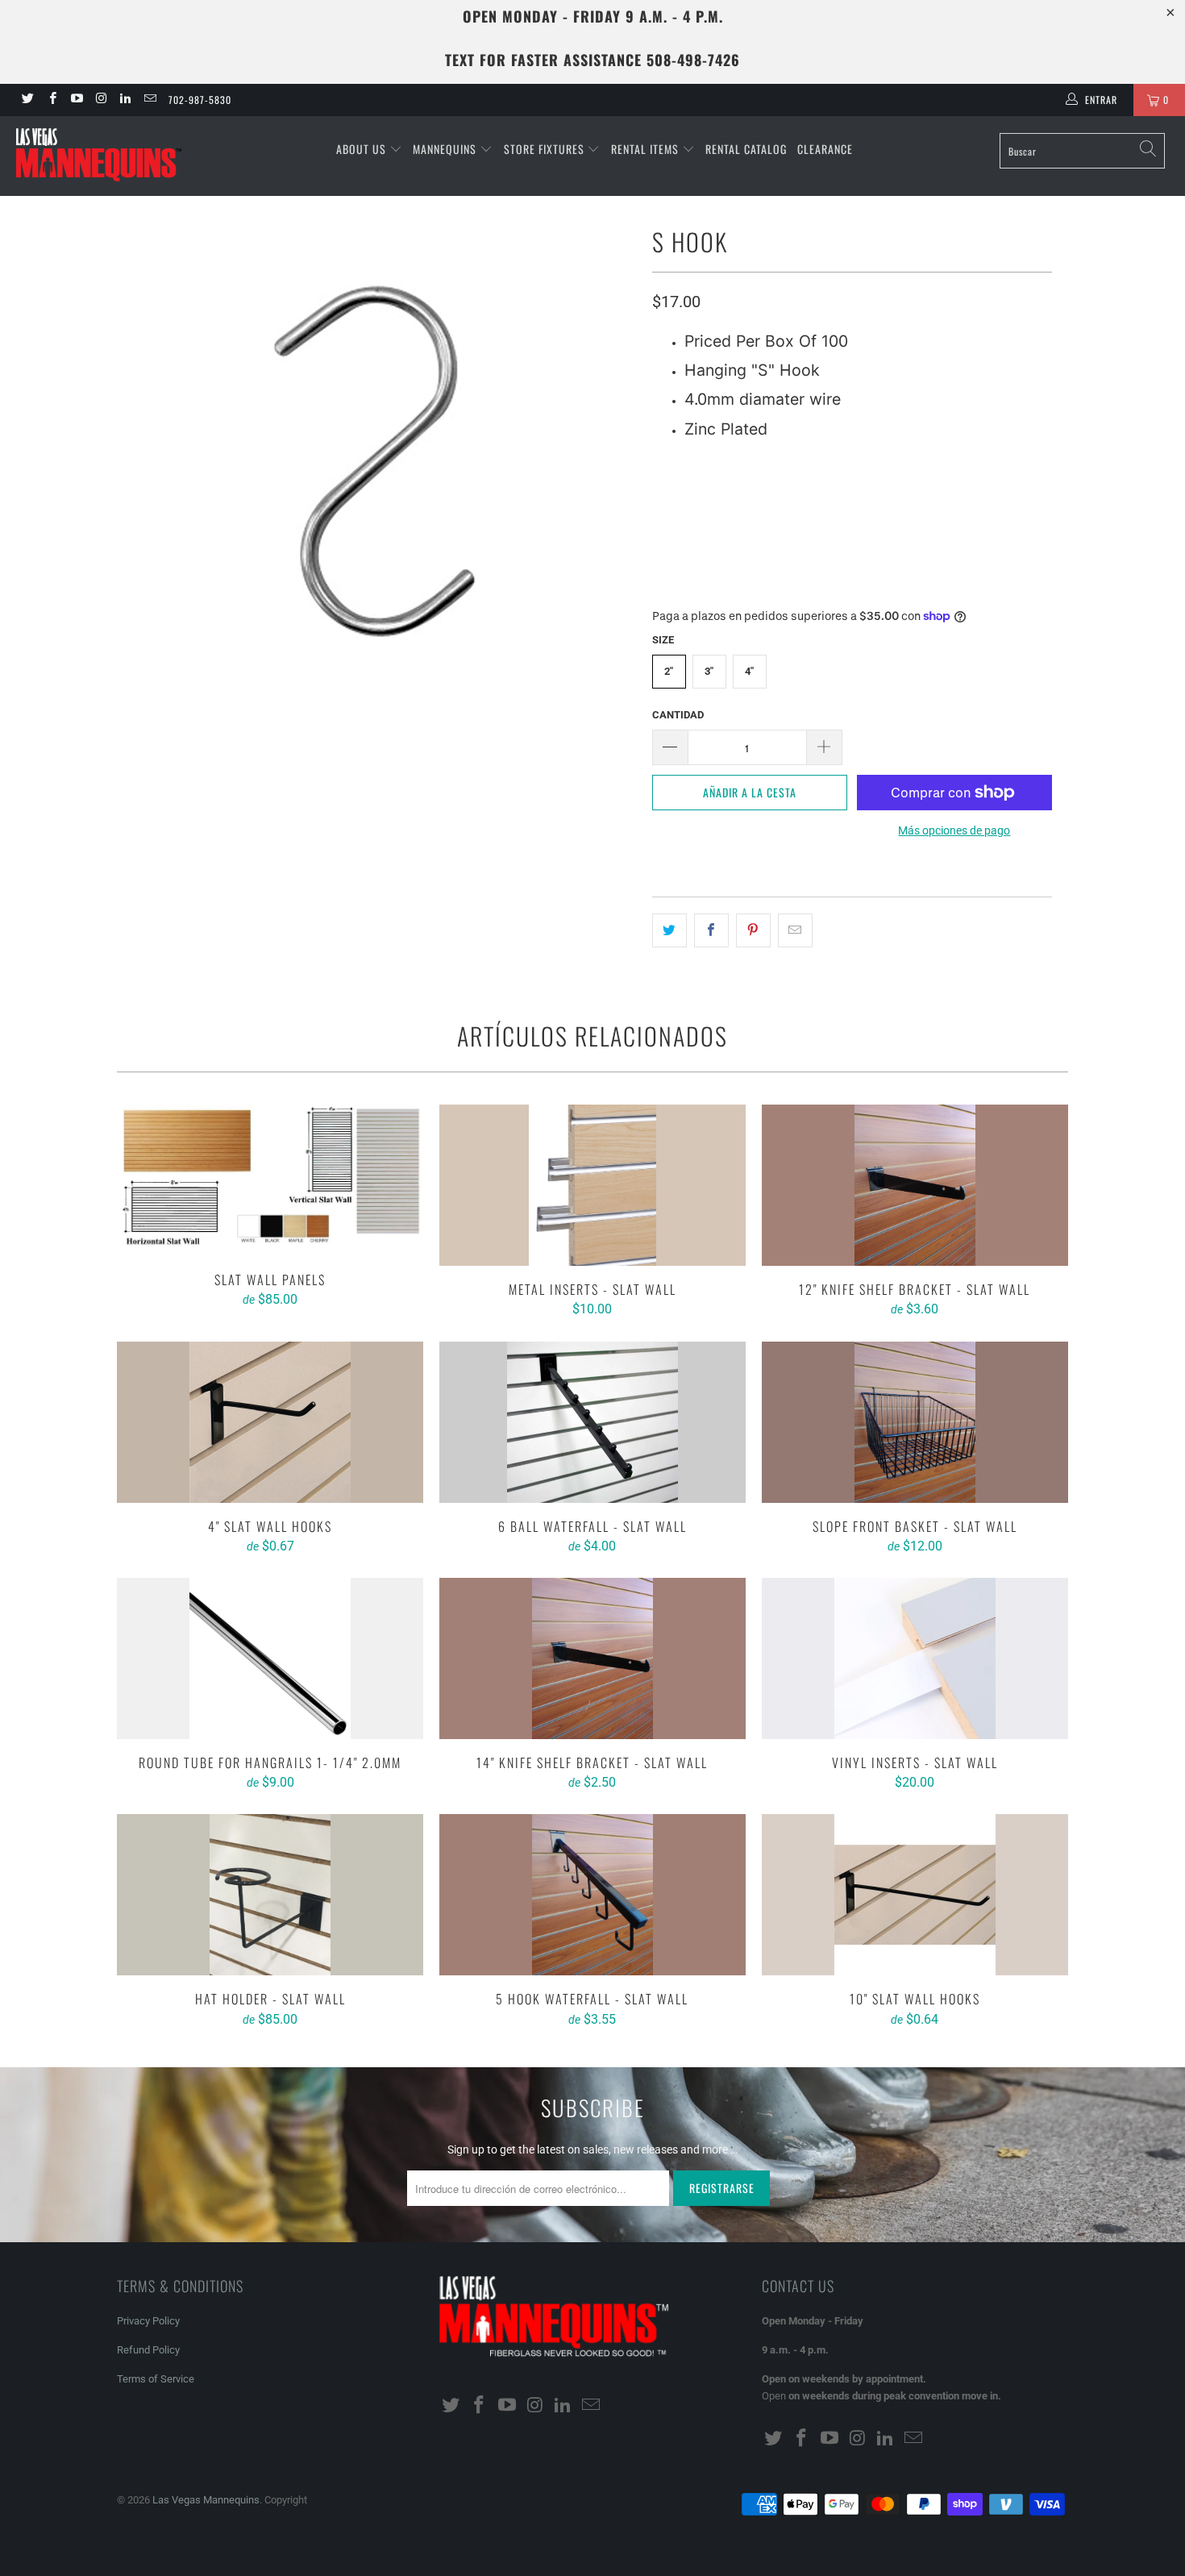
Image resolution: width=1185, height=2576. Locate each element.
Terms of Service (156, 2379)
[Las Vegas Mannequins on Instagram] (100, 100)
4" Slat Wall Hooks (270, 1422)
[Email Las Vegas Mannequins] (149, 100)
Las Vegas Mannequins (206, 2500)
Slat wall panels (270, 1180)
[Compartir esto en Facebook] (711, 930)
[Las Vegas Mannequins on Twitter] (27, 100)
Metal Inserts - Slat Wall (592, 1185)
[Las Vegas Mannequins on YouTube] (76, 100)
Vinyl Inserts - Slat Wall (915, 1658)
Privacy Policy (148, 2321)
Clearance (825, 149)
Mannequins (446, 149)
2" (669, 671)
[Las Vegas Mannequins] (103, 156)
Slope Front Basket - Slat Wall (915, 1422)
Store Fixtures (546, 149)
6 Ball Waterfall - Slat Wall (592, 1422)
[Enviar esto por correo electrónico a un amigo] (795, 930)
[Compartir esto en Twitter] (669, 930)
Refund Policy (148, 2350)
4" (749, 671)
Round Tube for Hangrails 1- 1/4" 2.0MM (270, 1658)
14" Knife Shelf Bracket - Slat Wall (592, 1658)
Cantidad (678, 715)
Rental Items (647, 149)
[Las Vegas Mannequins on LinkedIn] (125, 100)
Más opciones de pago (954, 830)
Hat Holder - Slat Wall (270, 1895)
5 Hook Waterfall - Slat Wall (592, 1895)
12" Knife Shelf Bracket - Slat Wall (915, 1185)
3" (709, 671)
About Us (363, 149)
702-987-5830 (200, 100)
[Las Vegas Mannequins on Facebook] (51, 100)
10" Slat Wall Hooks (915, 1895)
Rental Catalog (746, 149)
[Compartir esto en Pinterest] (753, 930)
